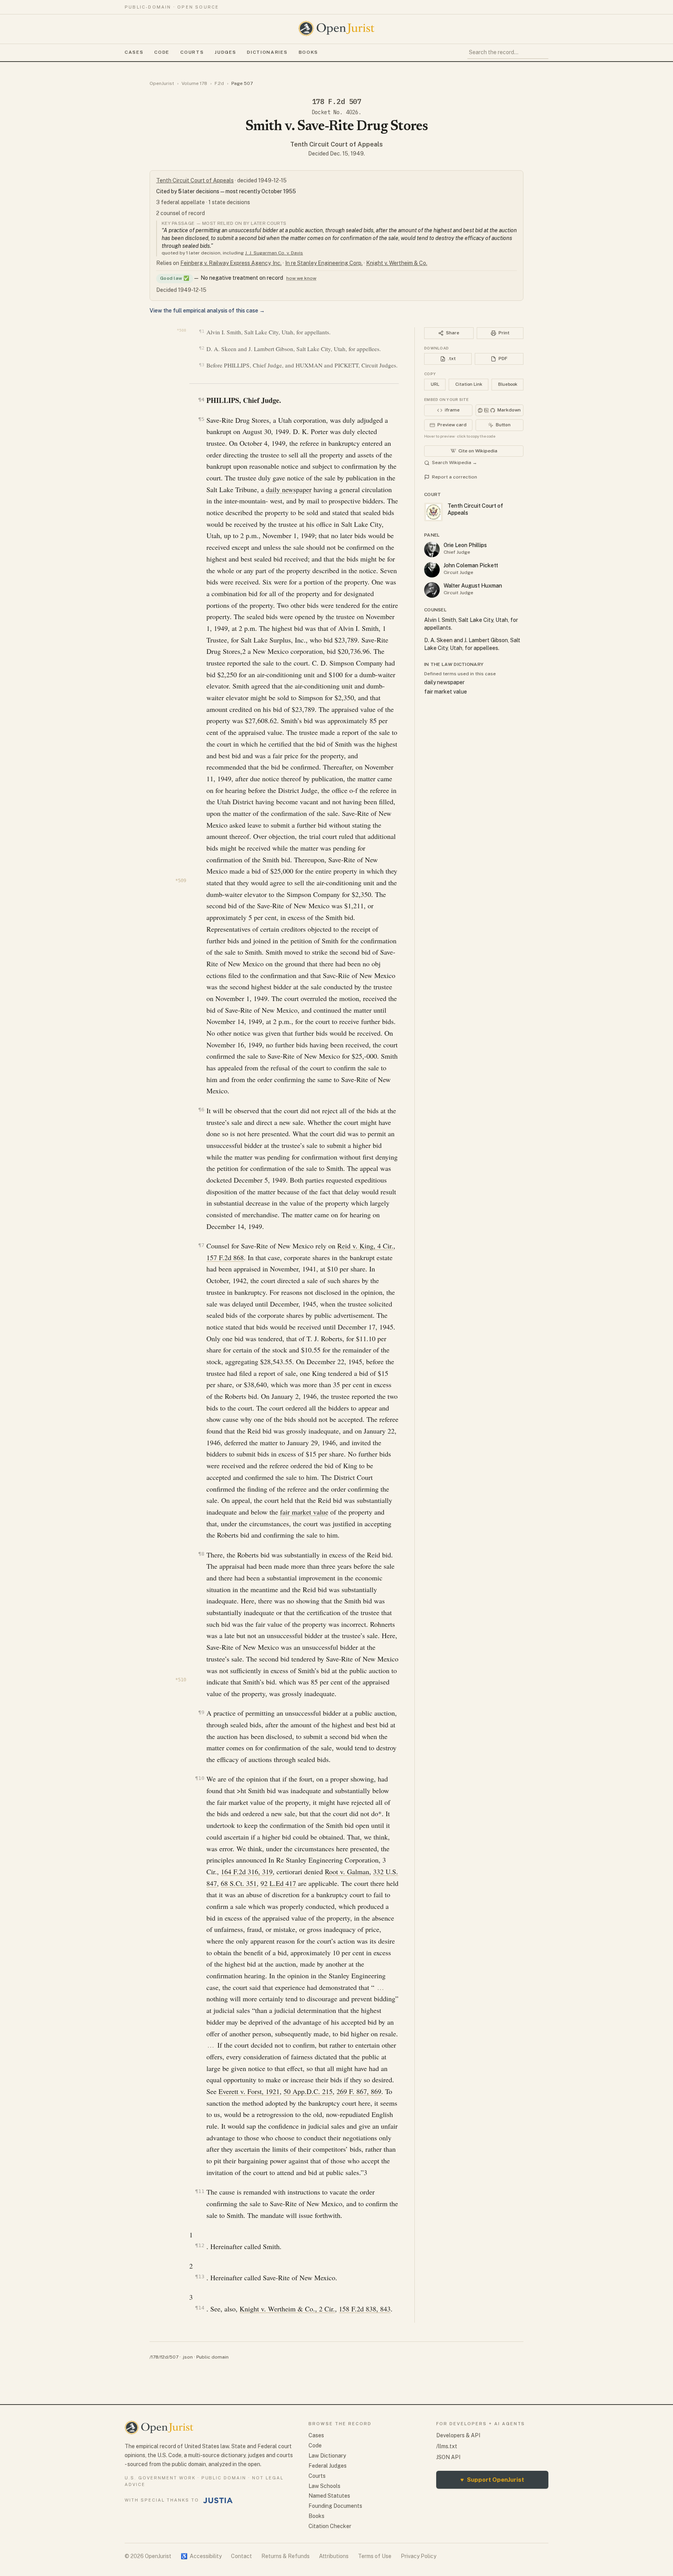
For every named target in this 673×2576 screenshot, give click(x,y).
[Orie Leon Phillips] (432, 549)
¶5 (201, 419)
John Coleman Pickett (471, 565)
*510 (181, 1680)
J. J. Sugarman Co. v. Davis (274, 253)
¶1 (202, 331)
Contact (241, 2556)
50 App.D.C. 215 (308, 2091)
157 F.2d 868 (225, 1257)
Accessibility (201, 2556)
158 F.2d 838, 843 (365, 2309)
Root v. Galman (347, 1872)
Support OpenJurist (492, 2480)
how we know (301, 278)
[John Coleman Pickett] (432, 570)
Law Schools (324, 2486)
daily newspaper (289, 489)
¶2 (202, 348)
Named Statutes (329, 2496)
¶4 (201, 400)
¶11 (200, 2191)
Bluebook (508, 384)
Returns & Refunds (285, 2556)
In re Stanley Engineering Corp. (324, 263)
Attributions (334, 2556)
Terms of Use (375, 2556)
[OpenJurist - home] (336, 28)
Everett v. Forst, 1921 (249, 2091)
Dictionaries (267, 52)
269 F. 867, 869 (359, 2091)
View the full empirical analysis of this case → (207, 311)
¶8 (201, 1554)
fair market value (304, 1512)
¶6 (201, 1110)
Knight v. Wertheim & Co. (397, 263)
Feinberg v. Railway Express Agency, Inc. (231, 263)
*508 (181, 330)
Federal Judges (328, 2466)
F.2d (219, 83)
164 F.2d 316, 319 (247, 1872)
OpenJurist (162, 83)
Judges (225, 52)
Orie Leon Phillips (465, 545)
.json (187, 2357)
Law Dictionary (327, 2456)
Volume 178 (194, 83)
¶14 (200, 2308)
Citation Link (469, 384)
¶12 (200, 2245)
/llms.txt (447, 2446)
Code (162, 52)
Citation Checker (330, 2526)
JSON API (448, 2457)
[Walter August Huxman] (432, 590)
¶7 (201, 1245)
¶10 (200, 1778)
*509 (181, 881)
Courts (192, 52)
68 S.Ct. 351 (239, 1883)
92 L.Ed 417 (278, 1883)
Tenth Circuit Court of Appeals (336, 144)
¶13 (200, 2277)
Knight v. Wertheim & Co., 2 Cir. (287, 2309)
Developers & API (458, 2435)
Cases (134, 52)
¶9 (201, 1712)
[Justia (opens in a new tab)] (218, 2500)
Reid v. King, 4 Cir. (365, 1246)
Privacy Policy (418, 2556)
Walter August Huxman (473, 586)
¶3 (202, 365)
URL (435, 384)
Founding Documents (335, 2506)
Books (308, 52)
